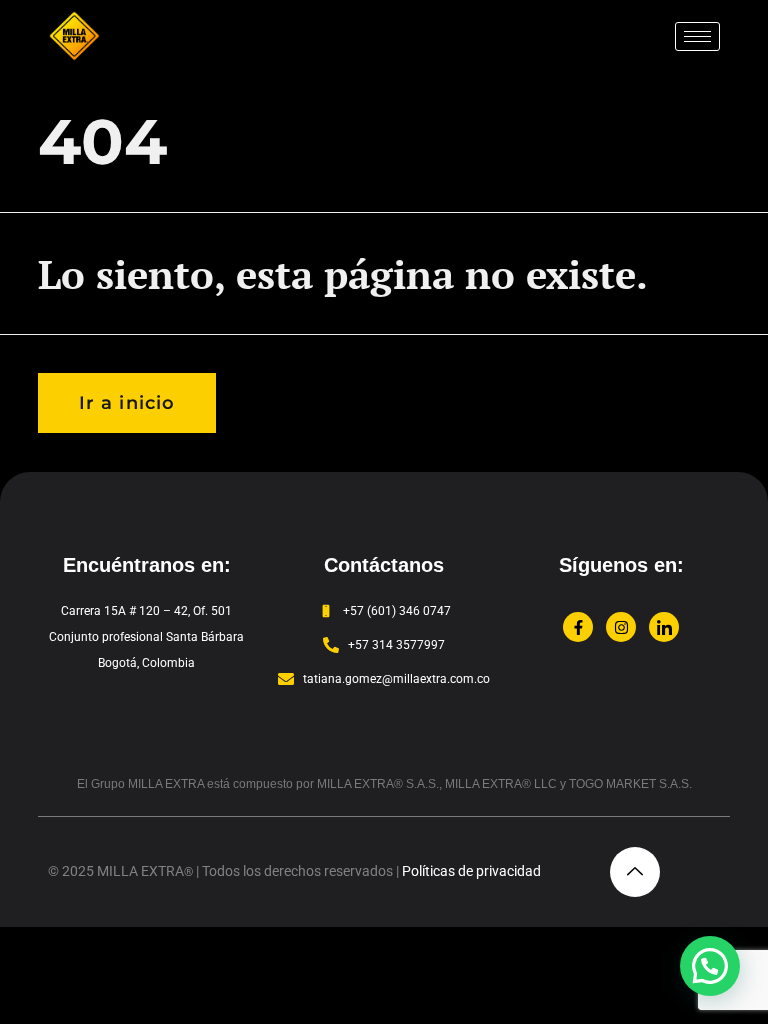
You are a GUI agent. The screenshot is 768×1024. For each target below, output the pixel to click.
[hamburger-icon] (697, 36)
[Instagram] (621, 627)
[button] (710, 966)
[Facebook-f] (578, 627)
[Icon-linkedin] (664, 627)
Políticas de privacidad (471, 871)
